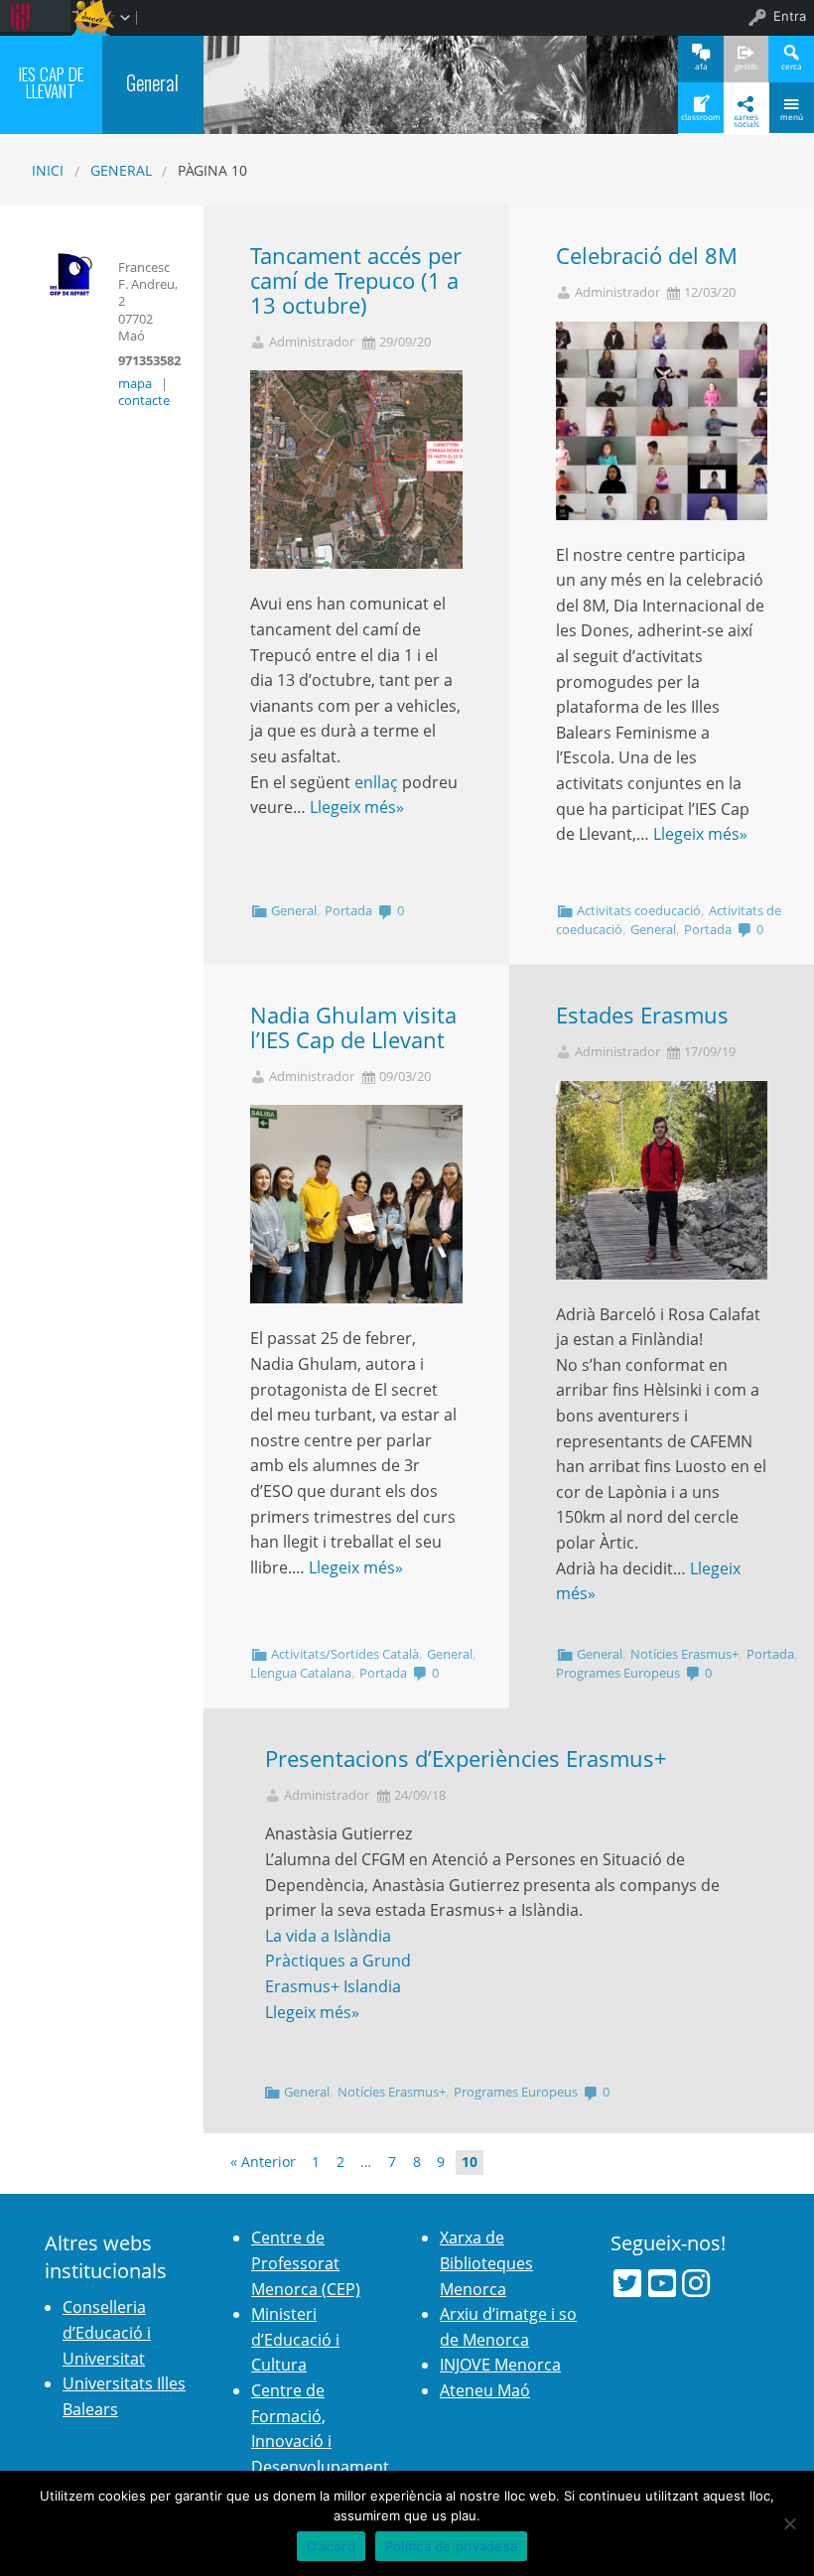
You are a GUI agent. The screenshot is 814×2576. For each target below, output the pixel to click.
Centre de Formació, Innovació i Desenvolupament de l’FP (320, 2441)
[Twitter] (627, 2283)
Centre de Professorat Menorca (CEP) (306, 2263)
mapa (135, 383)
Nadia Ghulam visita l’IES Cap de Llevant (353, 1027)
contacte (144, 400)
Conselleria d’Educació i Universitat (107, 2332)
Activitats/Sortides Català (345, 1654)
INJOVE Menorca (500, 2365)
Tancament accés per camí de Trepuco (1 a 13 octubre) (356, 280)
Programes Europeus (618, 1673)
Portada (348, 910)
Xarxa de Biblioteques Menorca (486, 2263)
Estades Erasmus (642, 1015)
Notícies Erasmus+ (684, 1654)
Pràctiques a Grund (338, 1961)
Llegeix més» (357, 807)
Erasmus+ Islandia (333, 1986)
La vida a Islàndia (328, 1936)
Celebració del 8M (647, 256)
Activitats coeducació (639, 910)
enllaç (376, 782)
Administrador (312, 342)
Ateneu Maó (485, 2390)
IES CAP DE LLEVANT (51, 82)
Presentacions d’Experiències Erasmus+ (466, 1759)
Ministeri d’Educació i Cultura (295, 2339)
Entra (790, 16)
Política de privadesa (451, 2546)
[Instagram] (696, 2283)
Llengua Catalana (301, 1673)
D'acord (331, 2546)
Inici (48, 170)
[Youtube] (662, 2283)
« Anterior (263, 2162)
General (121, 170)
